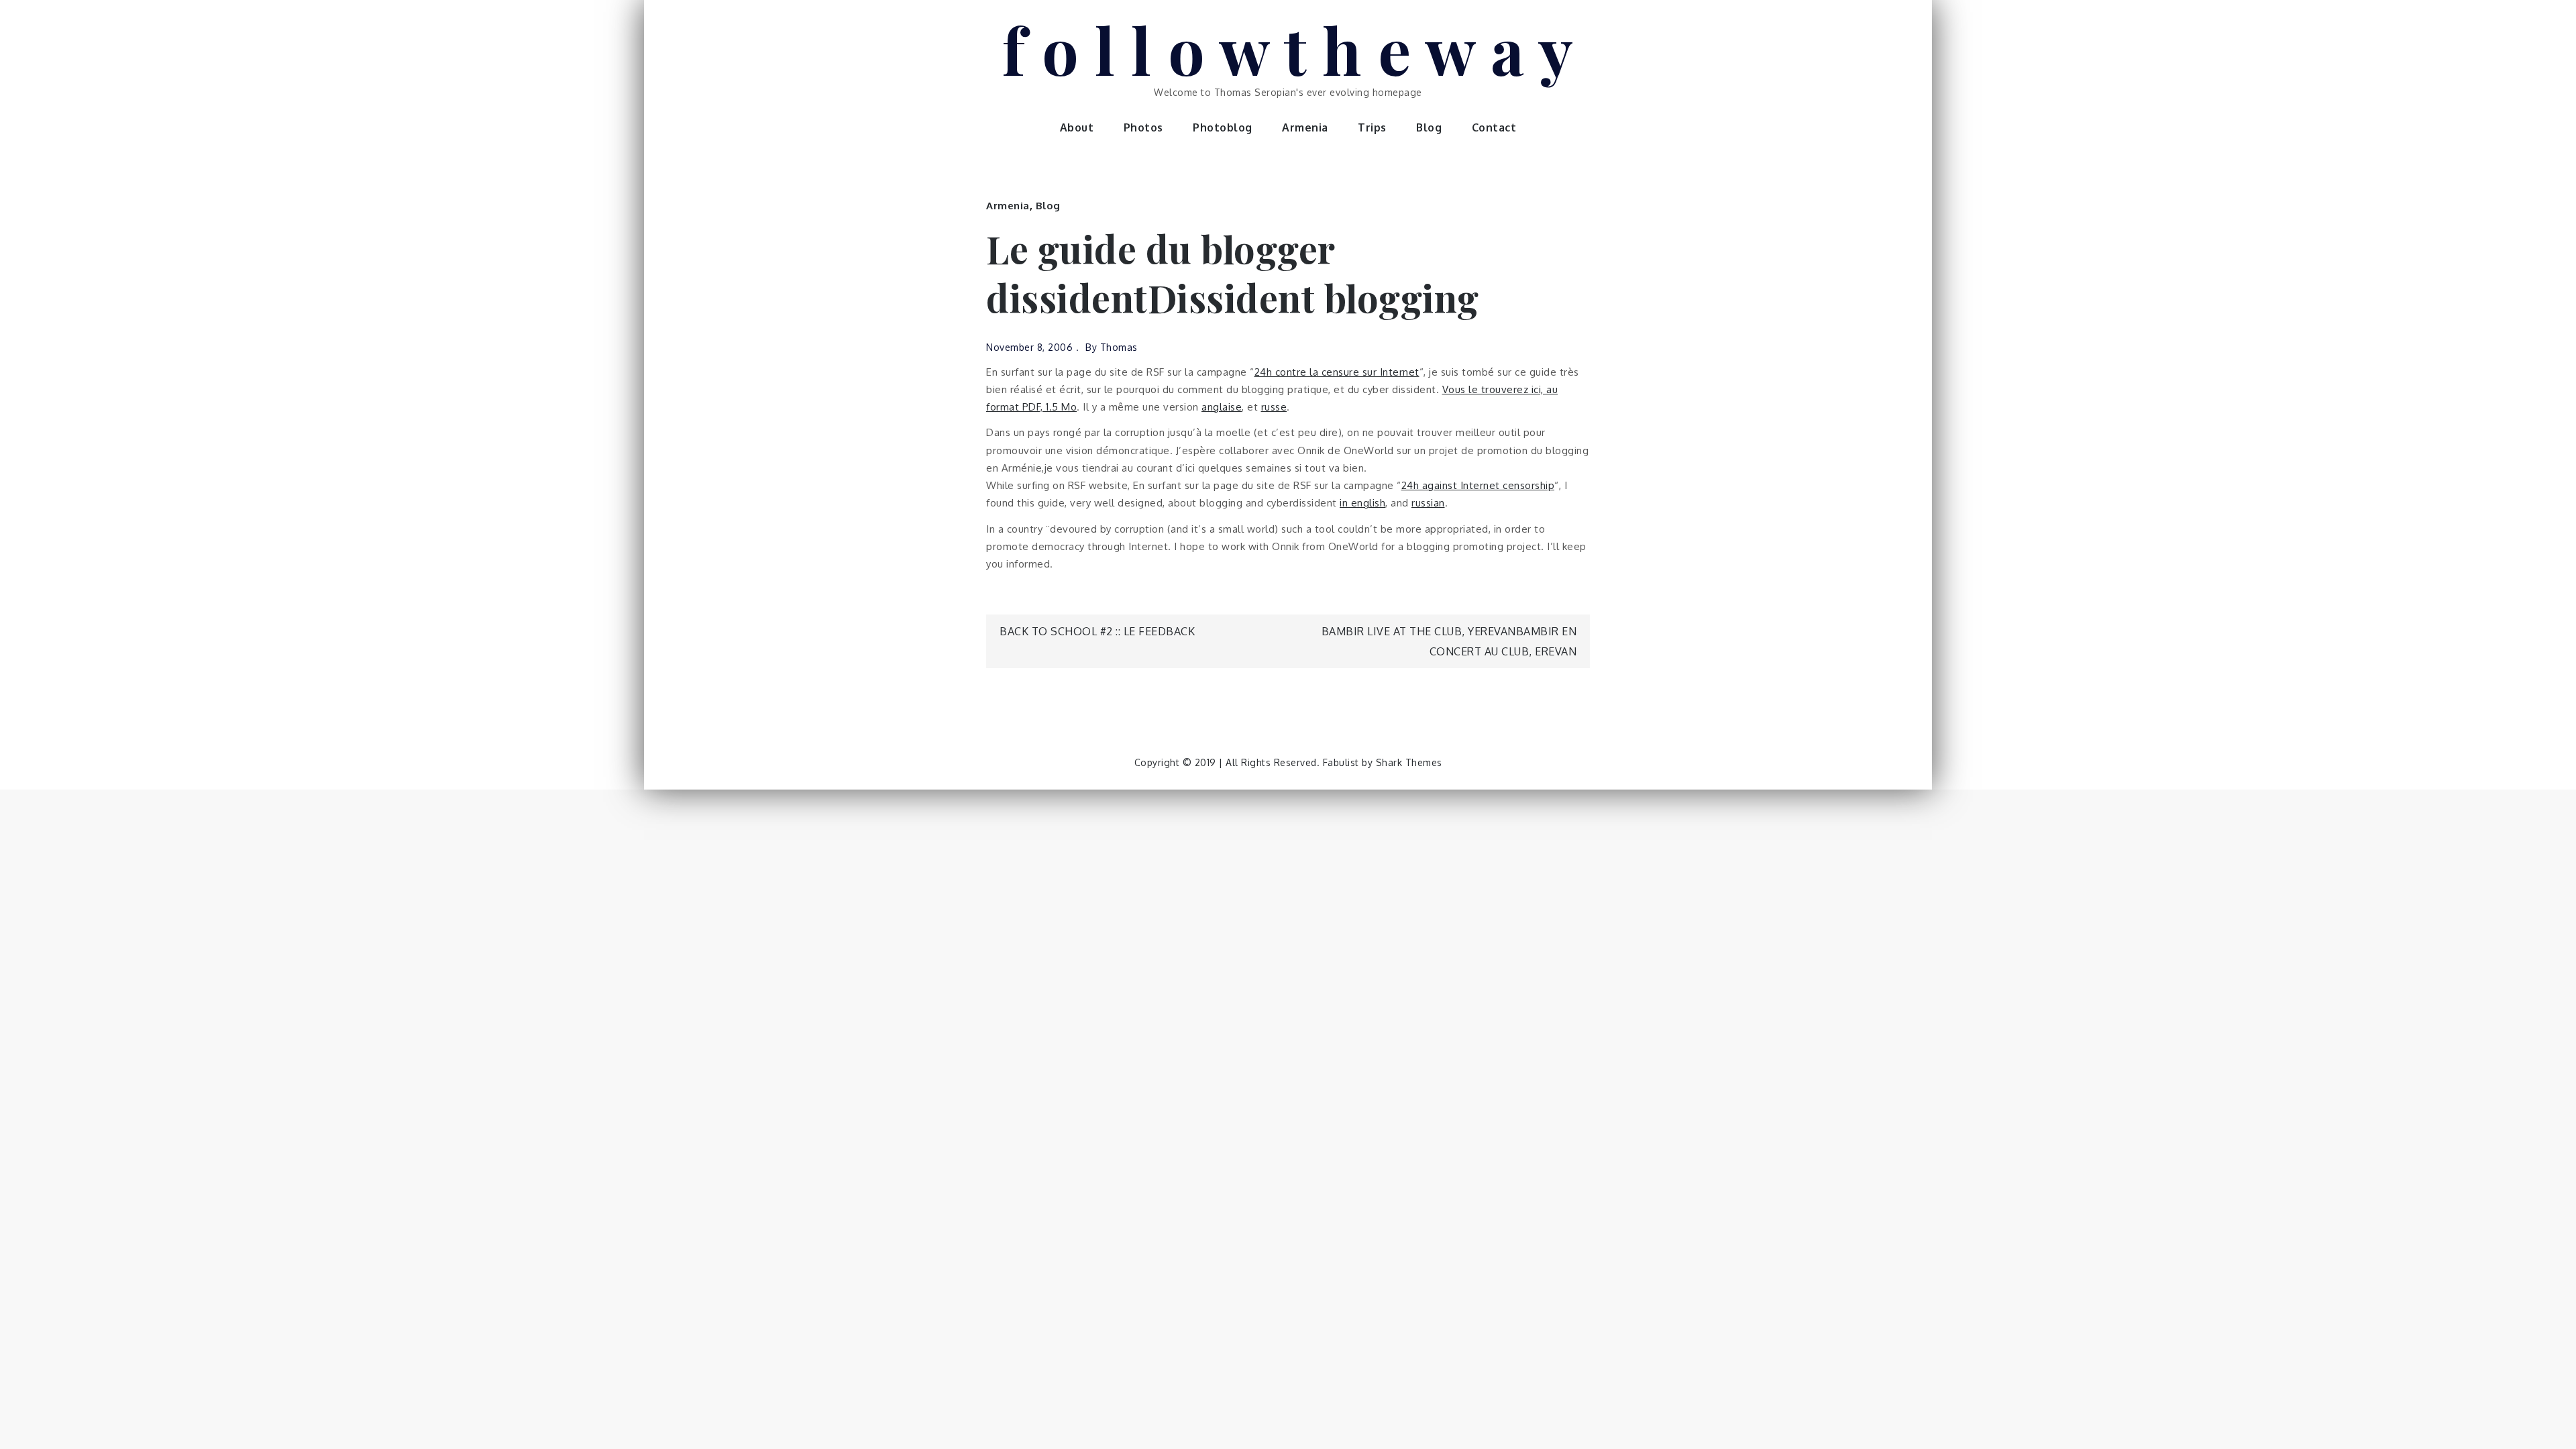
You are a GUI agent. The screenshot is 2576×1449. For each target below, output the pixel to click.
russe (1274, 407)
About (1077, 127)
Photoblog (1223, 127)
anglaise (1222, 407)
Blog (1429, 127)
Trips (1372, 127)
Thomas (1119, 347)
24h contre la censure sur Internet (1337, 372)
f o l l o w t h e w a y (1288, 49)
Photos (1143, 127)
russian (1428, 503)
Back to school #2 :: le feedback (1097, 631)
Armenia (1305, 127)
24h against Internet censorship (1478, 485)
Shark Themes (1409, 762)
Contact (1494, 127)
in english (1362, 503)
